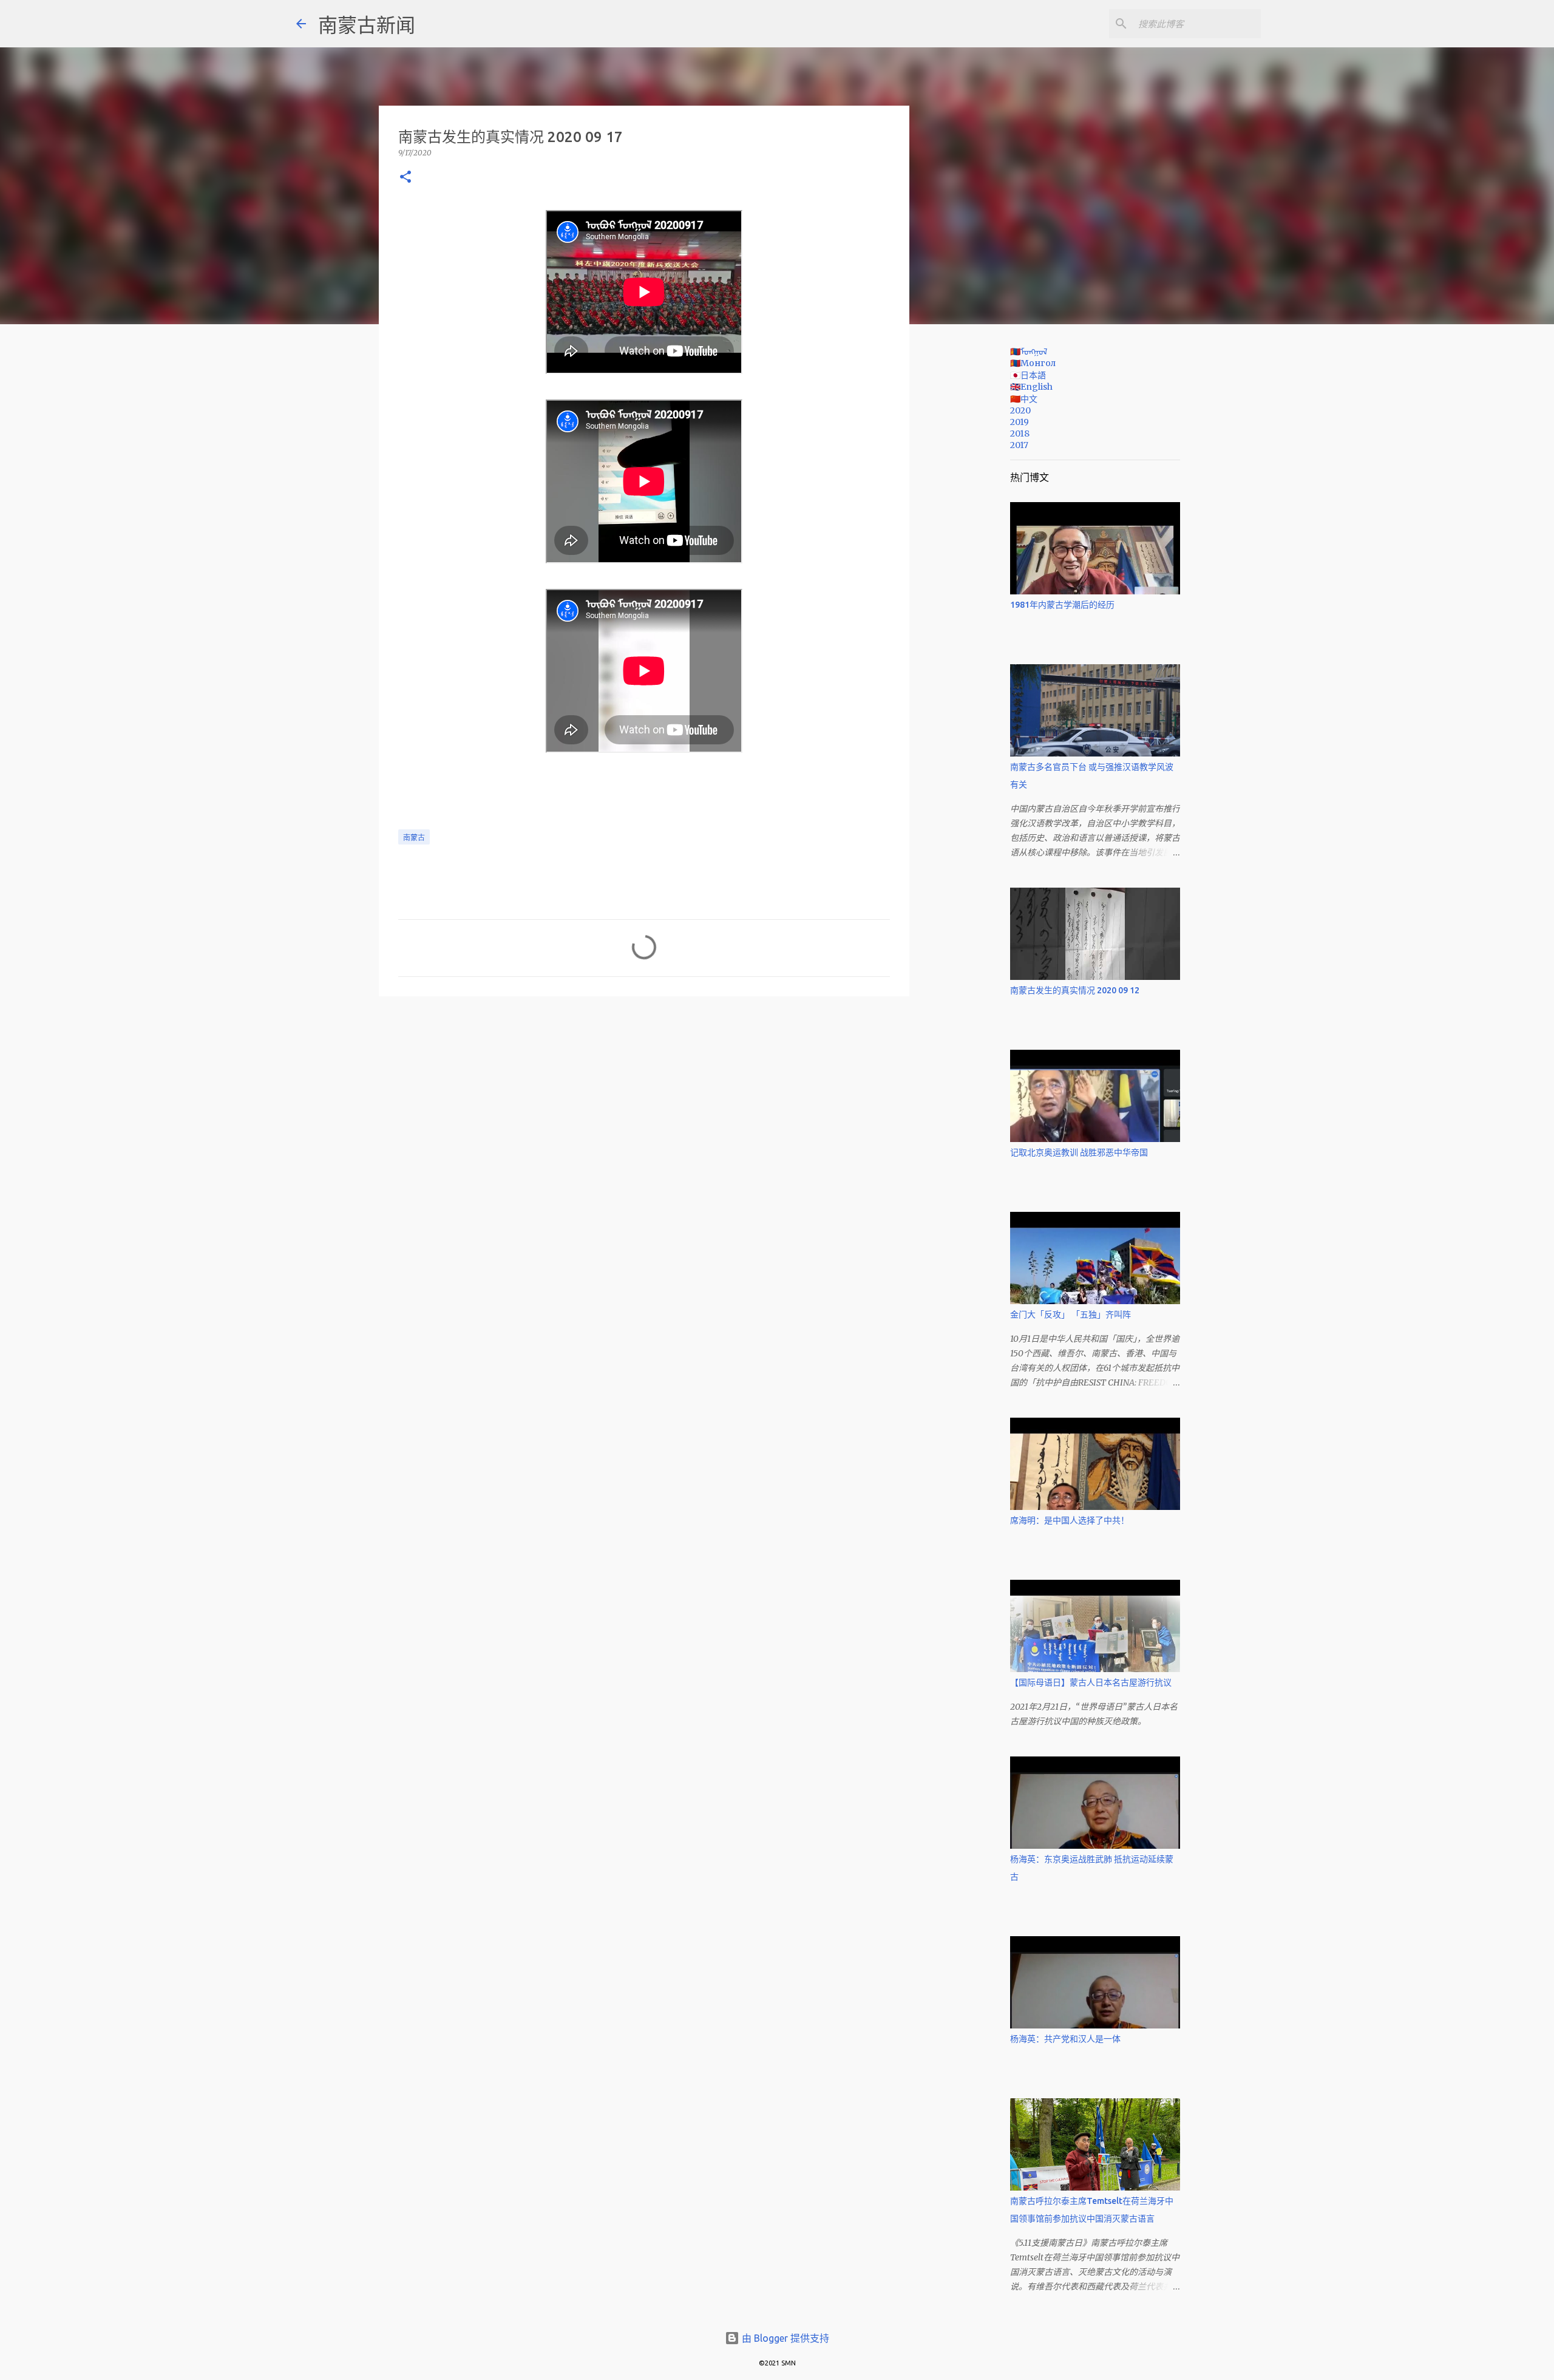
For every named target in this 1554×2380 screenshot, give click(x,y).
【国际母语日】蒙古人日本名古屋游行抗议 (1091, 1682)
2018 (1020, 433)
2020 (1020, 410)
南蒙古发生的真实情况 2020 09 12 (1075, 990)
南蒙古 (414, 838)
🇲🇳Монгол (1033, 363)
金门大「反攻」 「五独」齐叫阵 (1070, 1314)
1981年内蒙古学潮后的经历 (1062, 605)
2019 (1020, 422)
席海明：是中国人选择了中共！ (1070, 1520)
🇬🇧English (1031, 387)
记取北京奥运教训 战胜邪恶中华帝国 (1079, 1152)
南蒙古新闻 (367, 25)
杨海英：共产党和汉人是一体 (1065, 2039)
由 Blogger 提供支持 (784, 2338)
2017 (1019, 445)
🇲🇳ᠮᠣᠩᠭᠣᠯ (1029, 352)
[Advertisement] (971, 525)
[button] (405, 178)
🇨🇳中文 (1024, 399)
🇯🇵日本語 (1028, 375)
